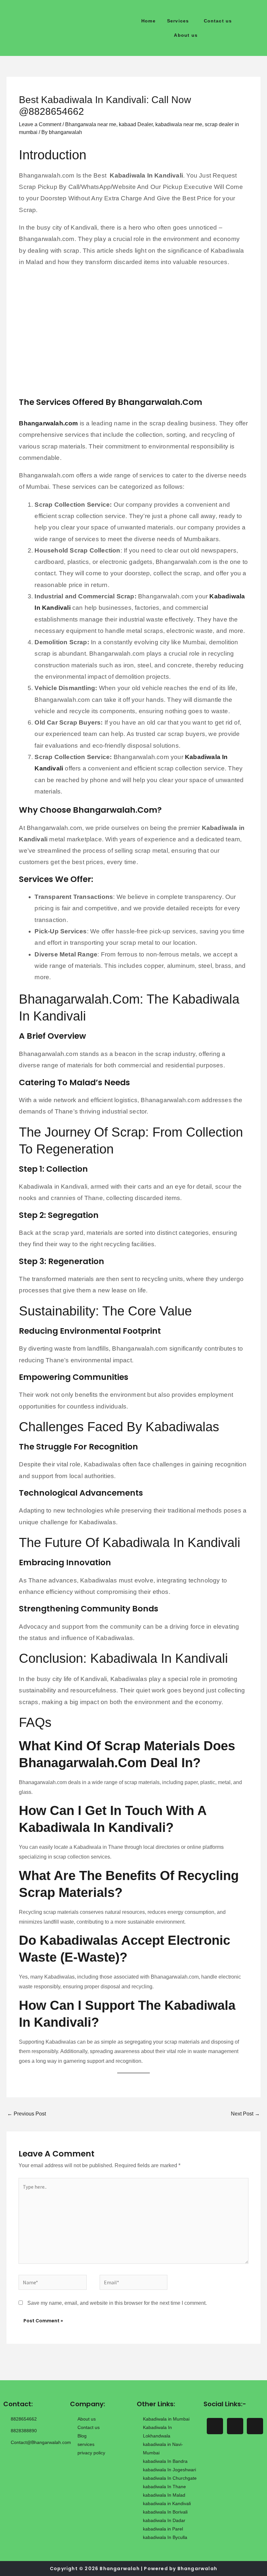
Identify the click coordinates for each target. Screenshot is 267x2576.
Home (148, 21)
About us (186, 35)
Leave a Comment (40, 124)
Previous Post (27, 2114)
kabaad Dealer (136, 124)
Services (178, 21)
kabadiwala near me (179, 124)
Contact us (218, 21)
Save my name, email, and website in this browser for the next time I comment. (117, 2303)
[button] (180, 21)
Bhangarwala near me (91, 124)
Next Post (245, 2114)
